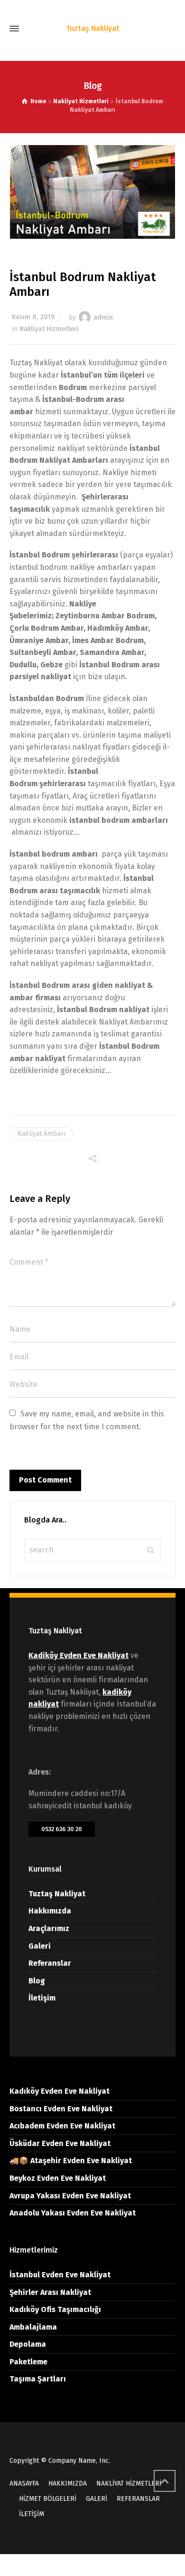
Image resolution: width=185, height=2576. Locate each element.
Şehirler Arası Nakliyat (50, 2292)
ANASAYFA (24, 2483)
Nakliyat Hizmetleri (49, 329)
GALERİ (97, 2499)
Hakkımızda (50, 1911)
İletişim (42, 1998)
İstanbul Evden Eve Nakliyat (60, 2275)
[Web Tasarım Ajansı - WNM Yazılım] (92, 2565)
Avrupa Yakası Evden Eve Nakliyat (70, 2196)
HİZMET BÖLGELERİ (48, 2499)
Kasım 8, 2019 (33, 317)
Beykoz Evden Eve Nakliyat (58, 2178)
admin (103, 317)
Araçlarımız (49, 1928)
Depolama (28, 2344)
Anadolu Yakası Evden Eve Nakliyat (73, 2213)
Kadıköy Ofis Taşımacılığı (55, 2309)
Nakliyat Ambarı (41, 1134)
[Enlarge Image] (93, 192)
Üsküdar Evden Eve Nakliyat (60, 2143)
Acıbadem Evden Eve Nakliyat (62, 2126)
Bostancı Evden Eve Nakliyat (61, 2109)
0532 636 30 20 (62, 1829)
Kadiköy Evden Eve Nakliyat (79, 1655)
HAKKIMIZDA (68, 2483)
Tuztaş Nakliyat (57, 1894)
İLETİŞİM (32, 2514)
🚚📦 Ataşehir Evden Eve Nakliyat (71, 2161)
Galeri (40, 1946)
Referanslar (50, 1963)
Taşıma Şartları (38, 2379)
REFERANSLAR (138, 2499)
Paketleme (28, 2362)
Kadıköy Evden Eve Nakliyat (60, 2091)
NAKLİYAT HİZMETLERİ (129, 2483)
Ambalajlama (33, 2327)
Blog (37, 1981)
